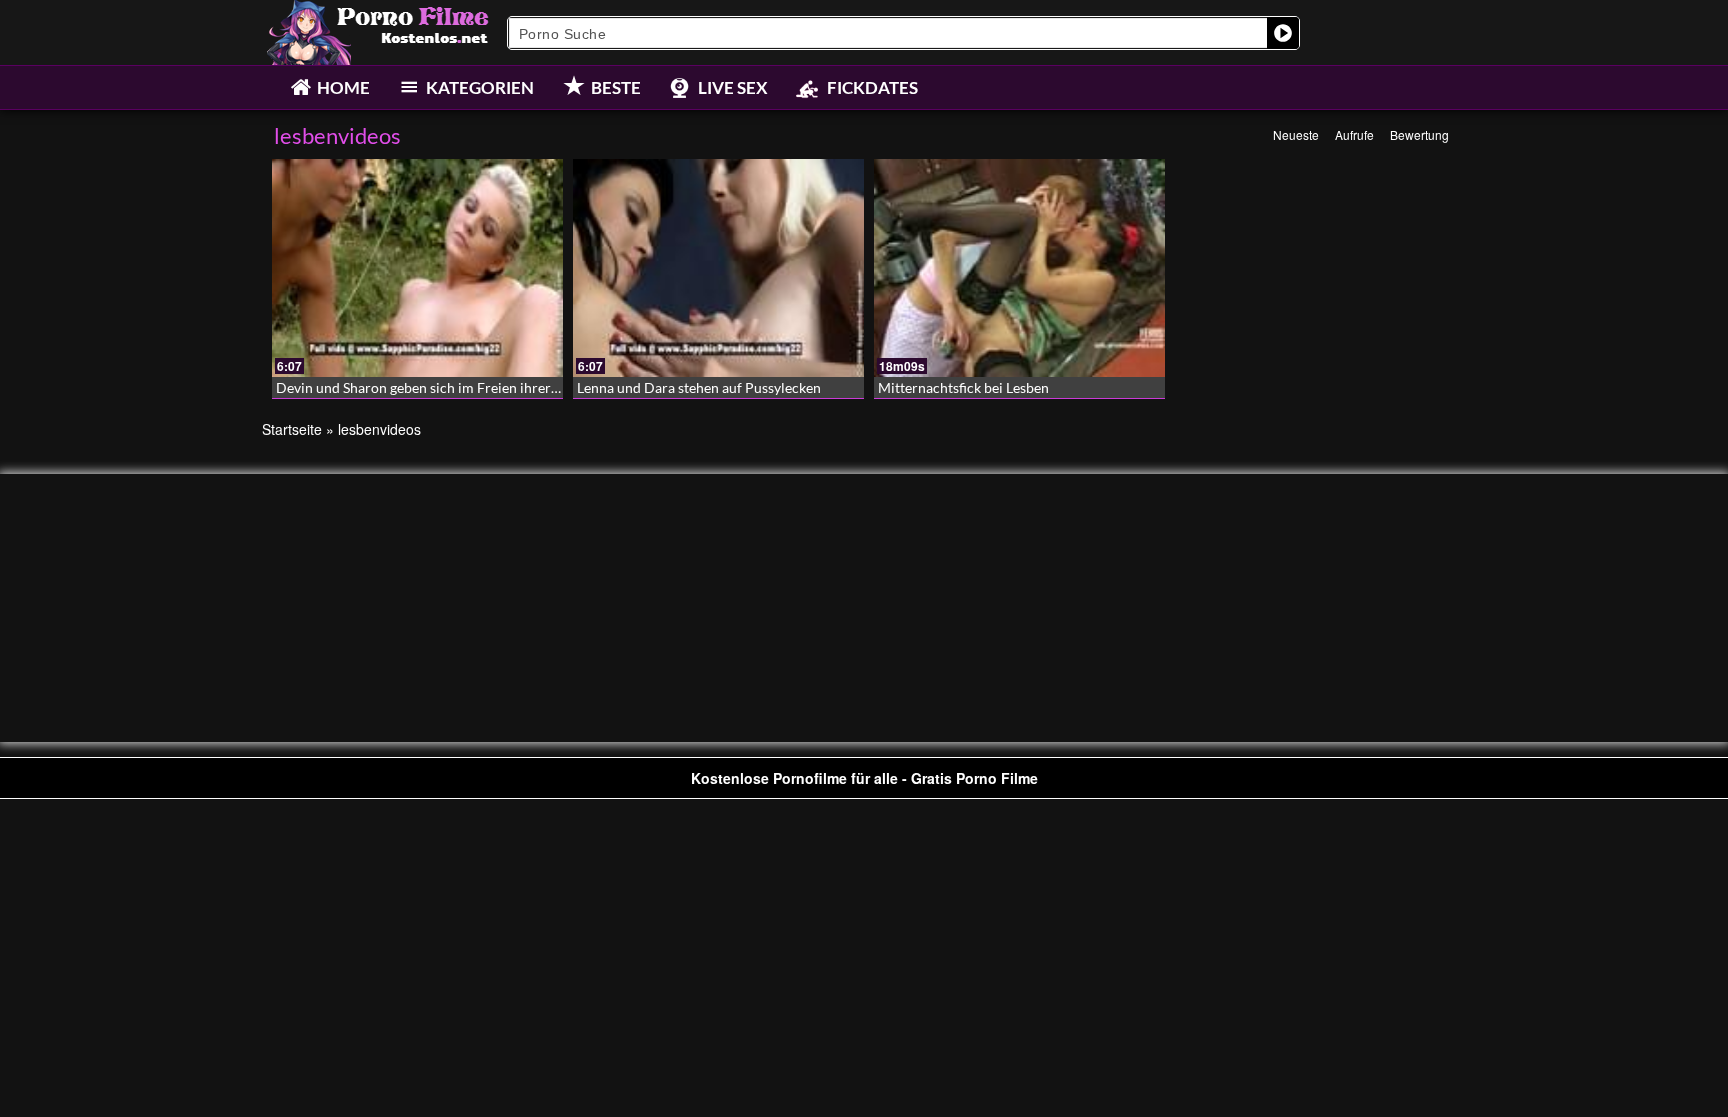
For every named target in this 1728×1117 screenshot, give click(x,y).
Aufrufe (1354, 134)
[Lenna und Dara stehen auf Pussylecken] (718, 268)
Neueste (1296, 134)
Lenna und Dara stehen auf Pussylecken (699, 387)
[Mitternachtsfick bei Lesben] (1019, 268)
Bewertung (1419, 134)
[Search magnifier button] (1283, 33)
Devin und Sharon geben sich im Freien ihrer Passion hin (450, 387)
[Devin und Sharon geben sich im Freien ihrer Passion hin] (417, 268)
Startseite (292, 429)
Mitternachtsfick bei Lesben (963, 387)
